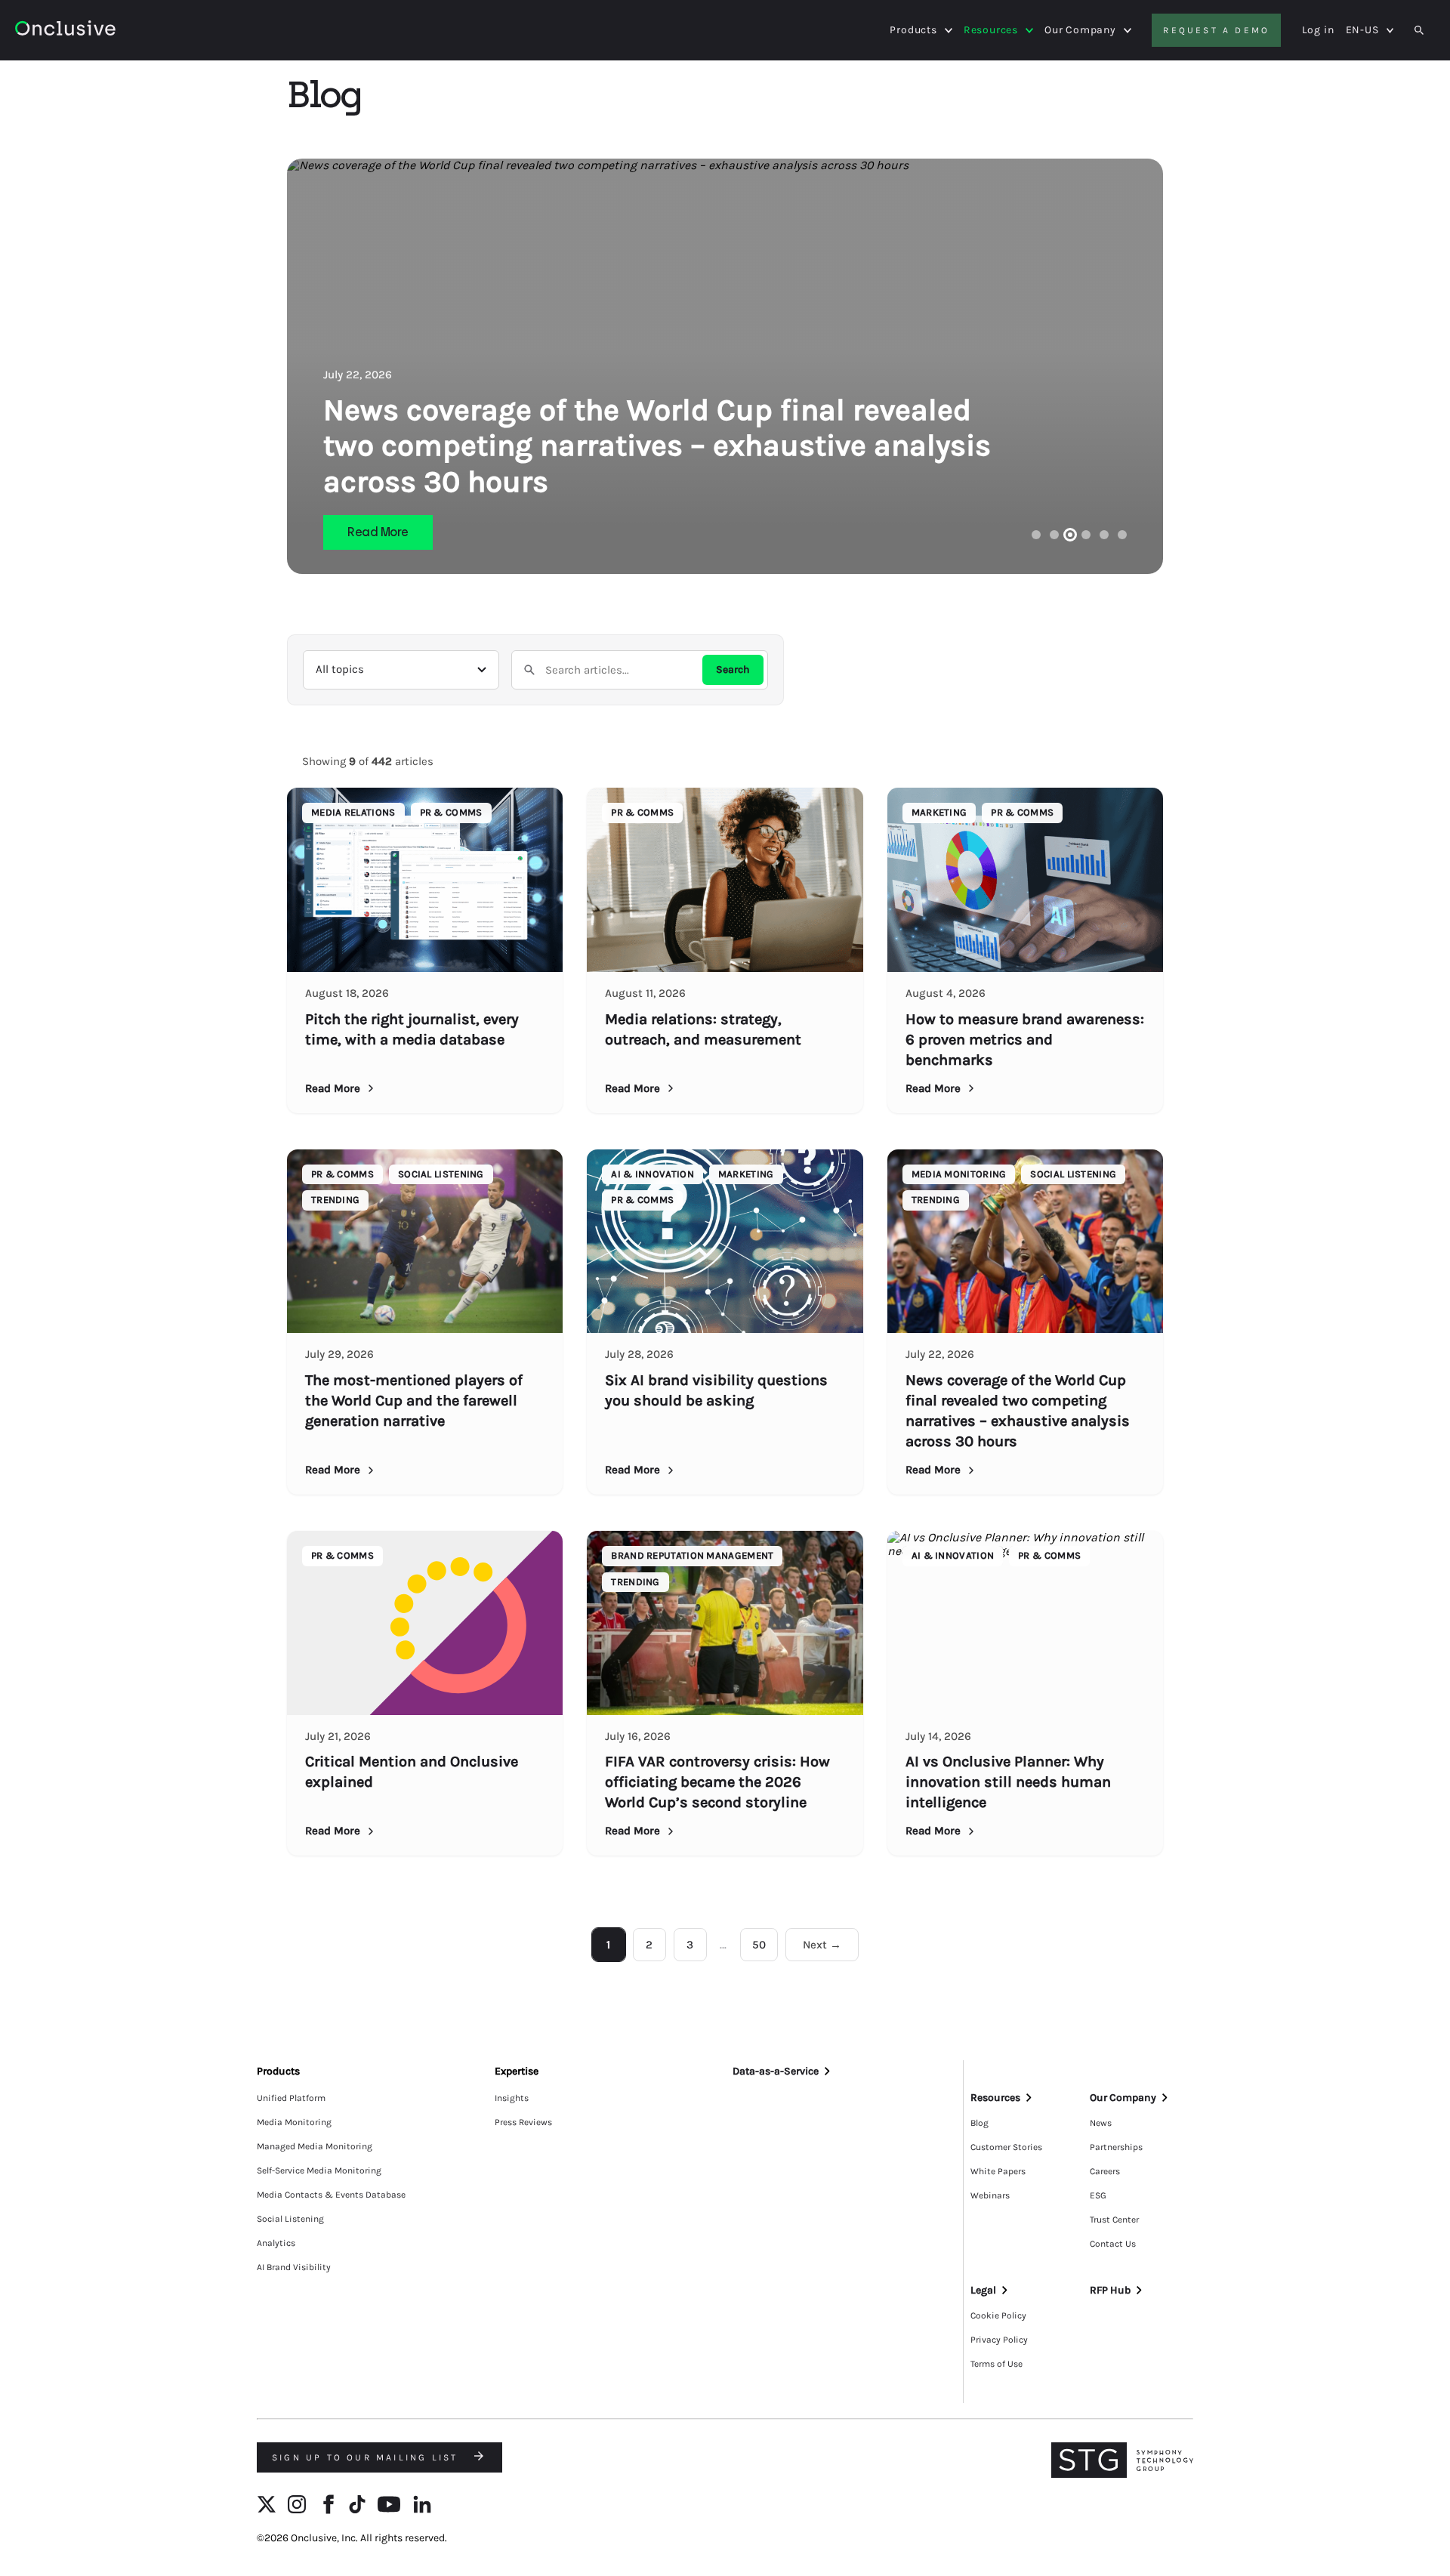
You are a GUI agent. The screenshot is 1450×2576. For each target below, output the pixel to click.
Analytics (276, 2243)
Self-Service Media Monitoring (319, 2170)
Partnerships (1116, 2147)
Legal (983, 2290)
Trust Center (1114, 2220)
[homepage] (107, 31)
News (1101, 2123)
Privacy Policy (999, 2340)
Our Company (1080, 30)
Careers (1105, 2171)
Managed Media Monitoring (315, 2146)
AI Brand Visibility (294, 2267)
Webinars (990, 2195)
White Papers (998, 2171)
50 (759, 1945)
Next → (822, 1945)
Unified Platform (291, 2098)
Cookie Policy (998, 2315)
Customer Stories (1006, 2147)
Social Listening (290, 2219)
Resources (991, 30)
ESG (1098, 2195)
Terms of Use (996, 2364)
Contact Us (1113, 2244)
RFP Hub (1110, 2290)
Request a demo (1216, 30)
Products (913, 30)
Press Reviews (523, 2122)
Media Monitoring (294, 2122)
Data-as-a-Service (776, 2071)
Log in (1318, 30)
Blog (980, 2123)
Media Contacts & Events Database (331, 2195)
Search (733, 669)
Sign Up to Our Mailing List (367, 2457)
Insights (512, 2098)
